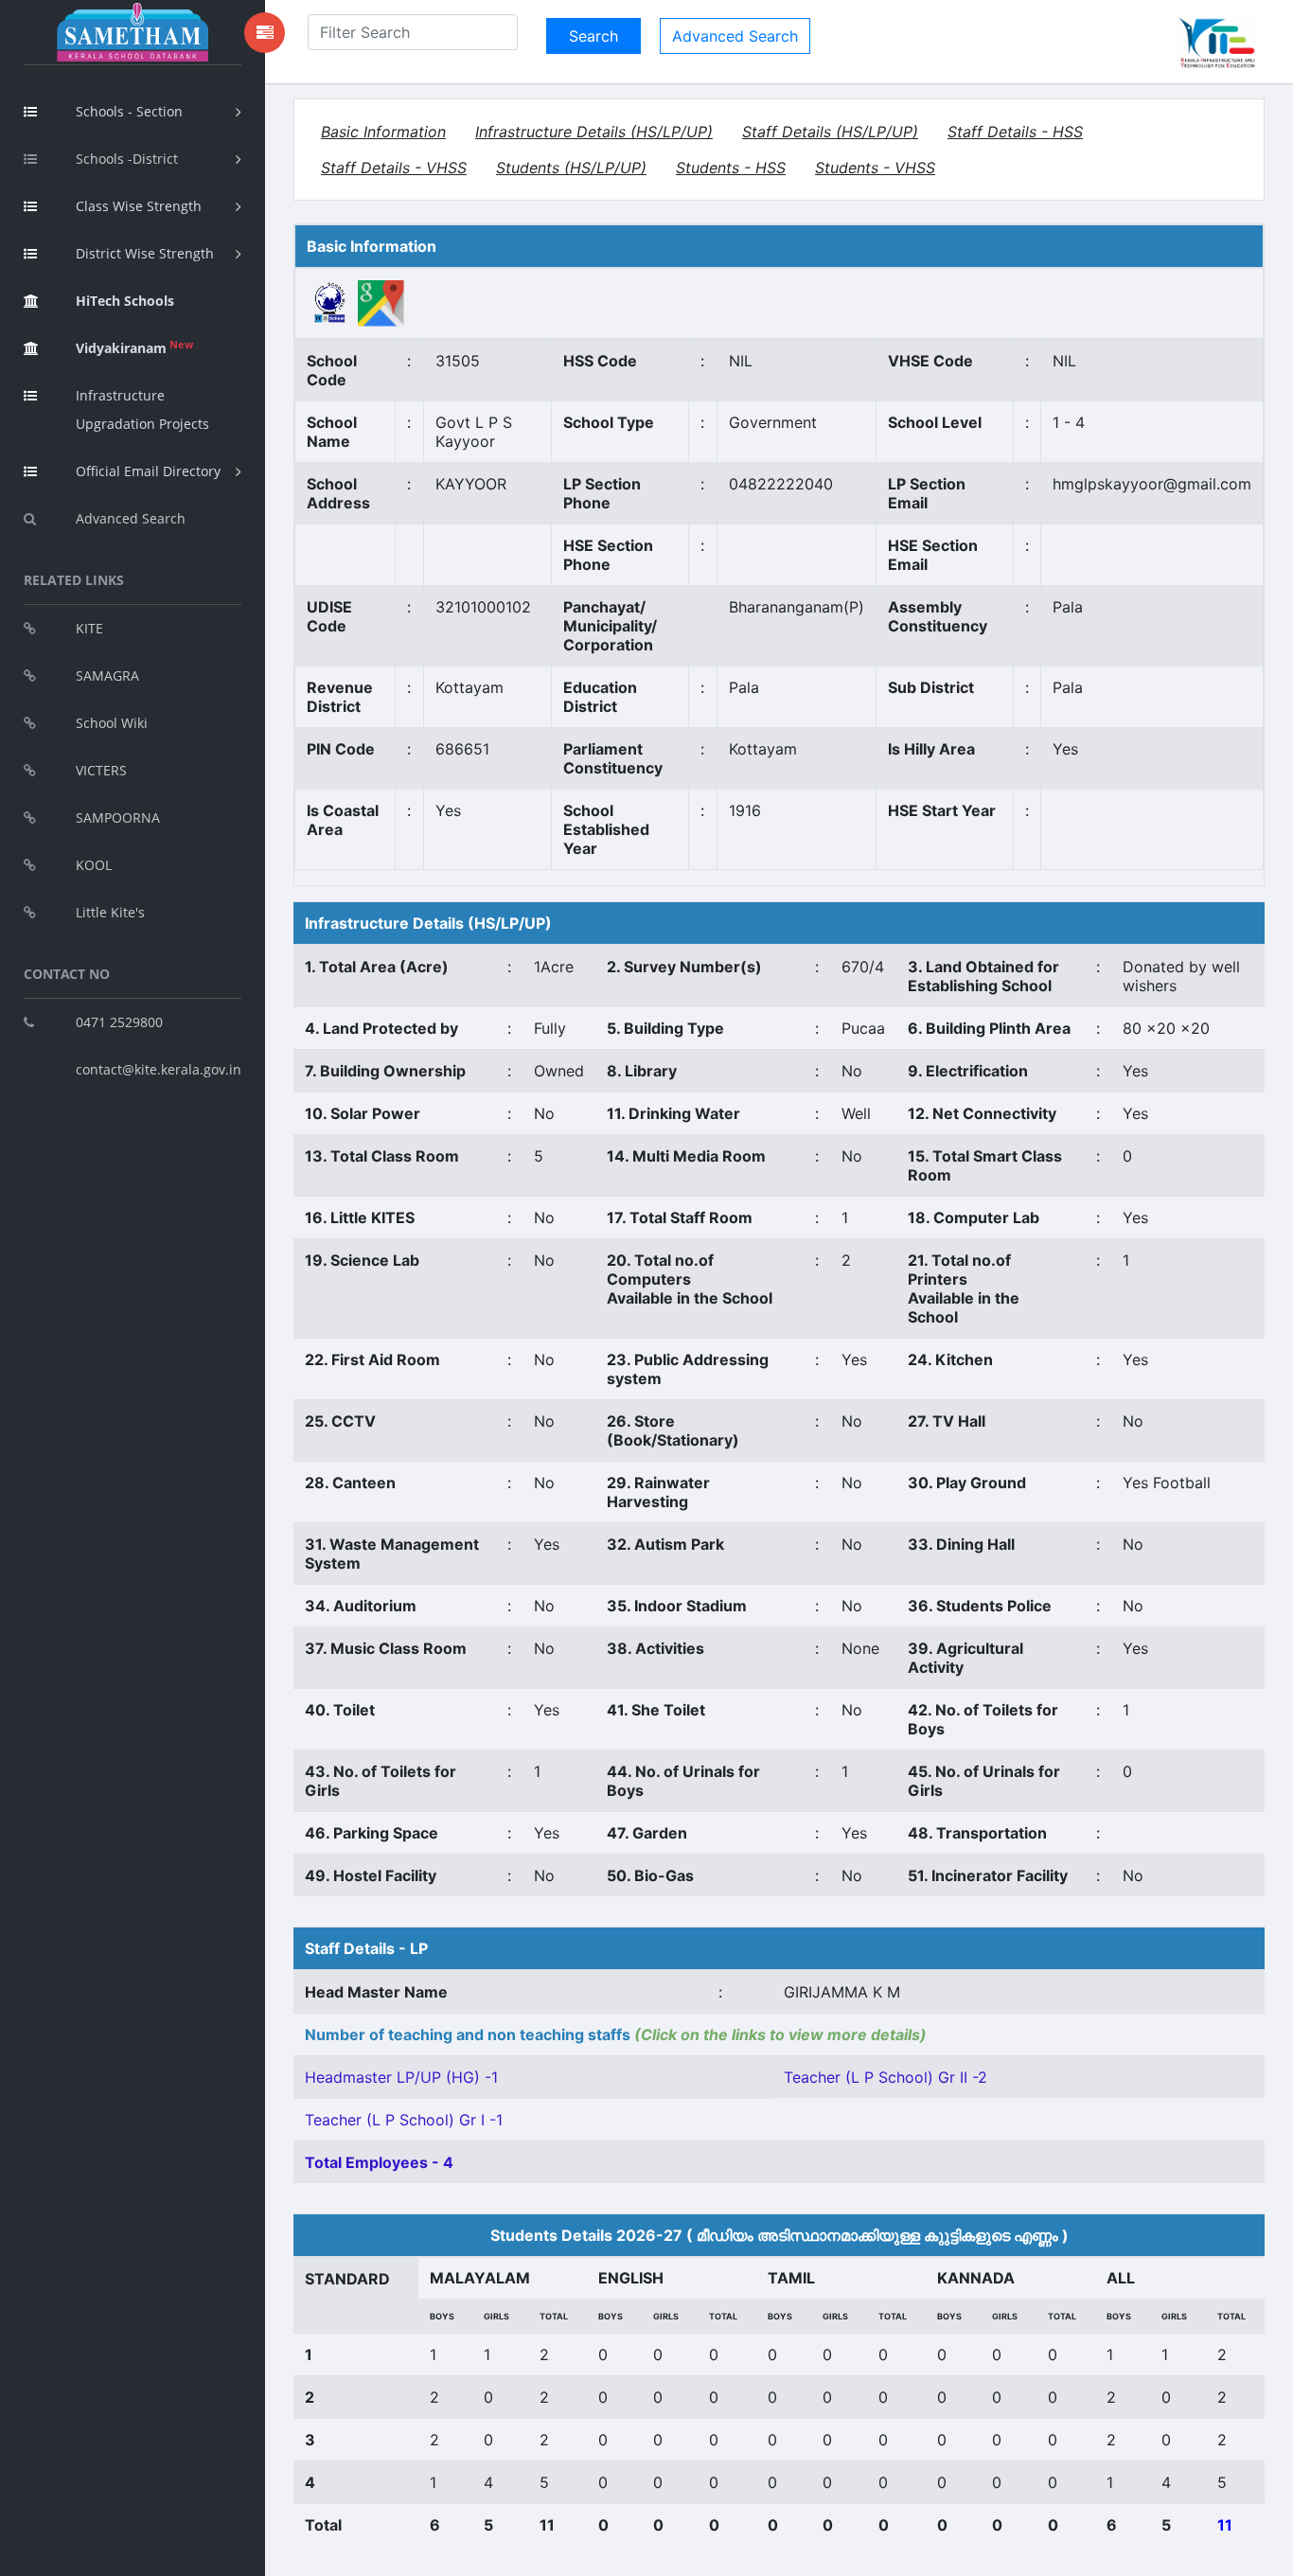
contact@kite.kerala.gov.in (159, 1069)
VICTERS (101, 770)
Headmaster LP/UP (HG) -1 (401, 2077)
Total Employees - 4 (379, 2162)
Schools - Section (129, 111)
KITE (89, 628)
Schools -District (127, 159)
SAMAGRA (107, 675)
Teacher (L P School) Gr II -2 (886, 2077)
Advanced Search (131, 518)
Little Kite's (110, 912)
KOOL (94, 865)
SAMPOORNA (118, 817)
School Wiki (112, 723)
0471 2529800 (119, 1022)
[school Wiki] (330, 302)
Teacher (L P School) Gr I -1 (404, 2120)
